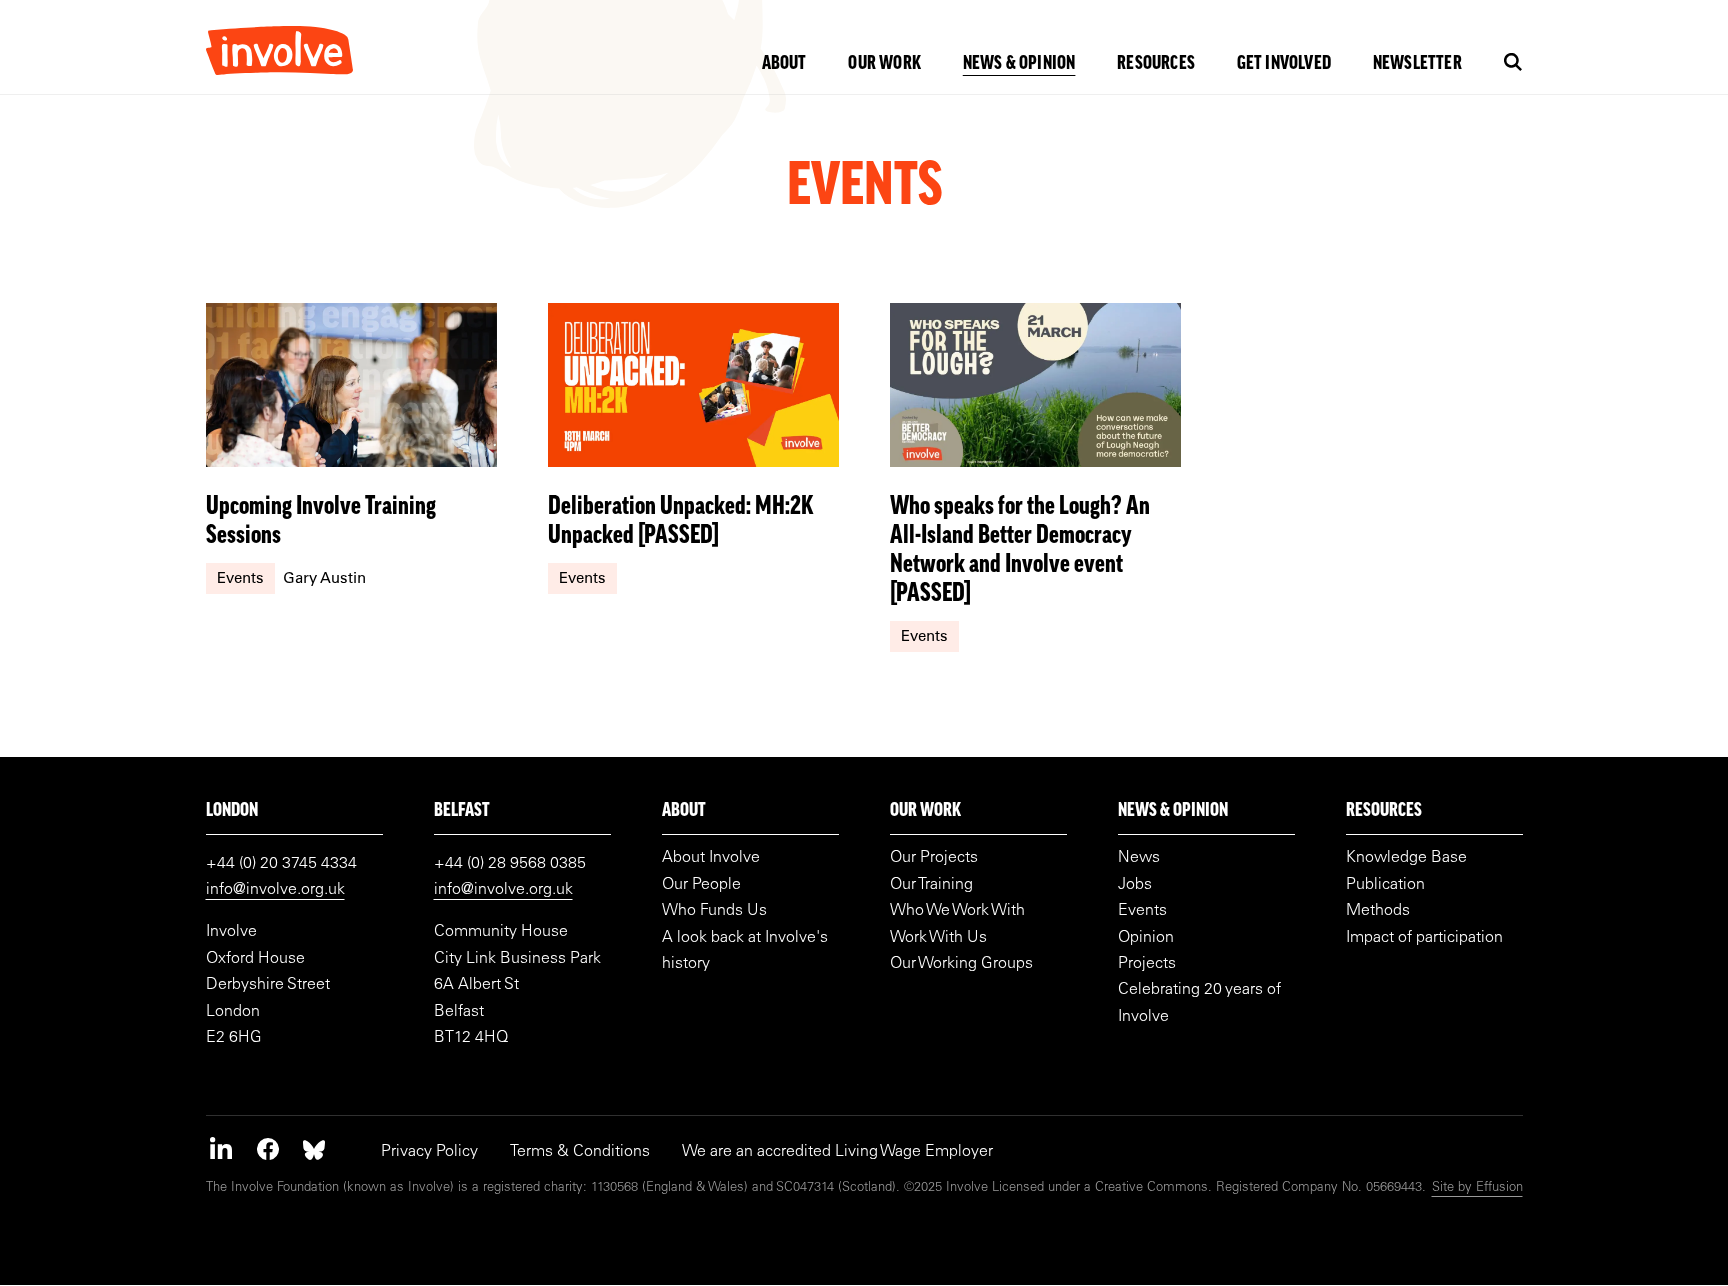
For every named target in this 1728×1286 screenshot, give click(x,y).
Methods (1378, 911)
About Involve (711, 858)
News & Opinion (1019, 64)
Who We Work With (957, 911)
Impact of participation (1424, 938)
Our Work (884, 64)
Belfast (462, 811)
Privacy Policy (429, 1152)
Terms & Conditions (580, 1152)
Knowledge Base (1406, 858)
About (784, 64)
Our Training (931, 885)
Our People (701, 885)
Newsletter (1417, 64)
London (232, 811)
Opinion (1146, 938)
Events (1142, 911)
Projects (1147, 964)
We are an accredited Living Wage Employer (837, 1152)
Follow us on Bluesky (314, 1149)
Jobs (1135, 885)
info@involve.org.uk (275, 890)
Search (1513, 62)
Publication (1385, 885)
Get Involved (1284, 64)
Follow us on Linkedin (222, 1149)
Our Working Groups (961, 964)
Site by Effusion (1477, 1188)
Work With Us (938, 938)
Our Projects (934, 858)
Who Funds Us (714, 911)
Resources (1156, 64)
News (1139, 858)
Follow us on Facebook (268, 1149)
